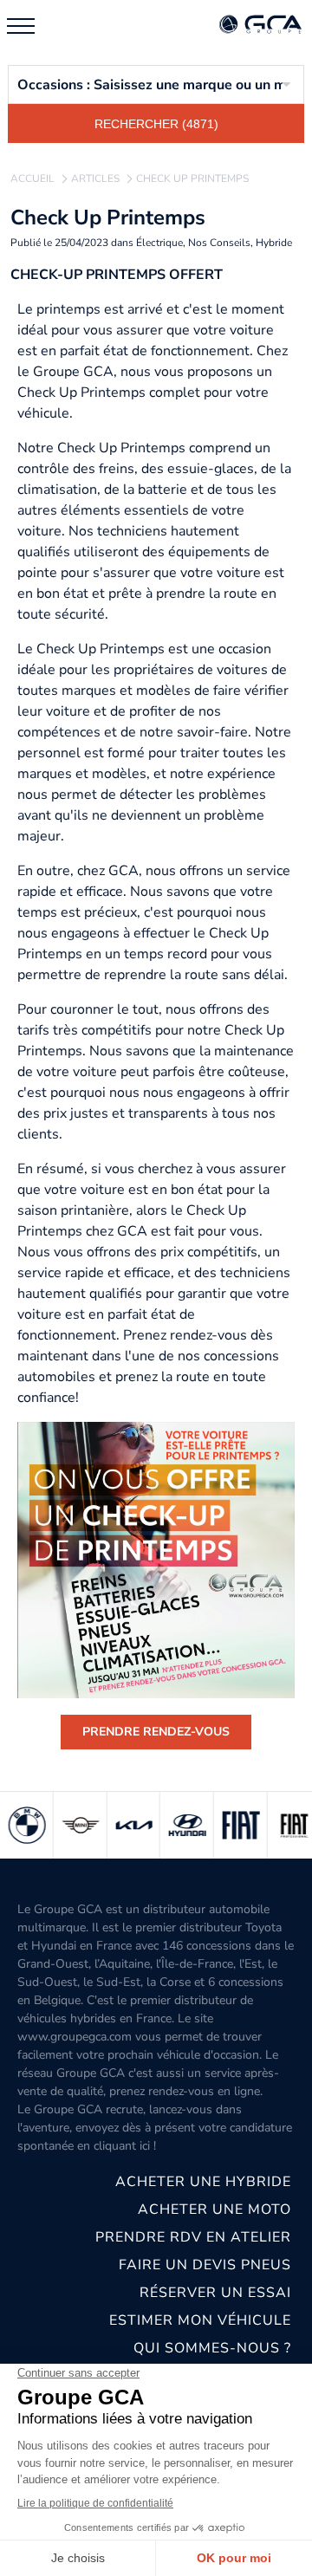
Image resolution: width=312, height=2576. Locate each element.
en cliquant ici (114, 2146)
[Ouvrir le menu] (21, 26)
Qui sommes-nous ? (212, 2348)
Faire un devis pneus (205, 2265)
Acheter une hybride (203, 2182)
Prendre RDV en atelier (193, 2237)
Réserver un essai (215, 2293)
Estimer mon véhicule (200, 2320)
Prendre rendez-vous (156, 1732)
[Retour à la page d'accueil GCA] (260, 26)
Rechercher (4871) (156, 124)
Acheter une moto (214, 2209)
